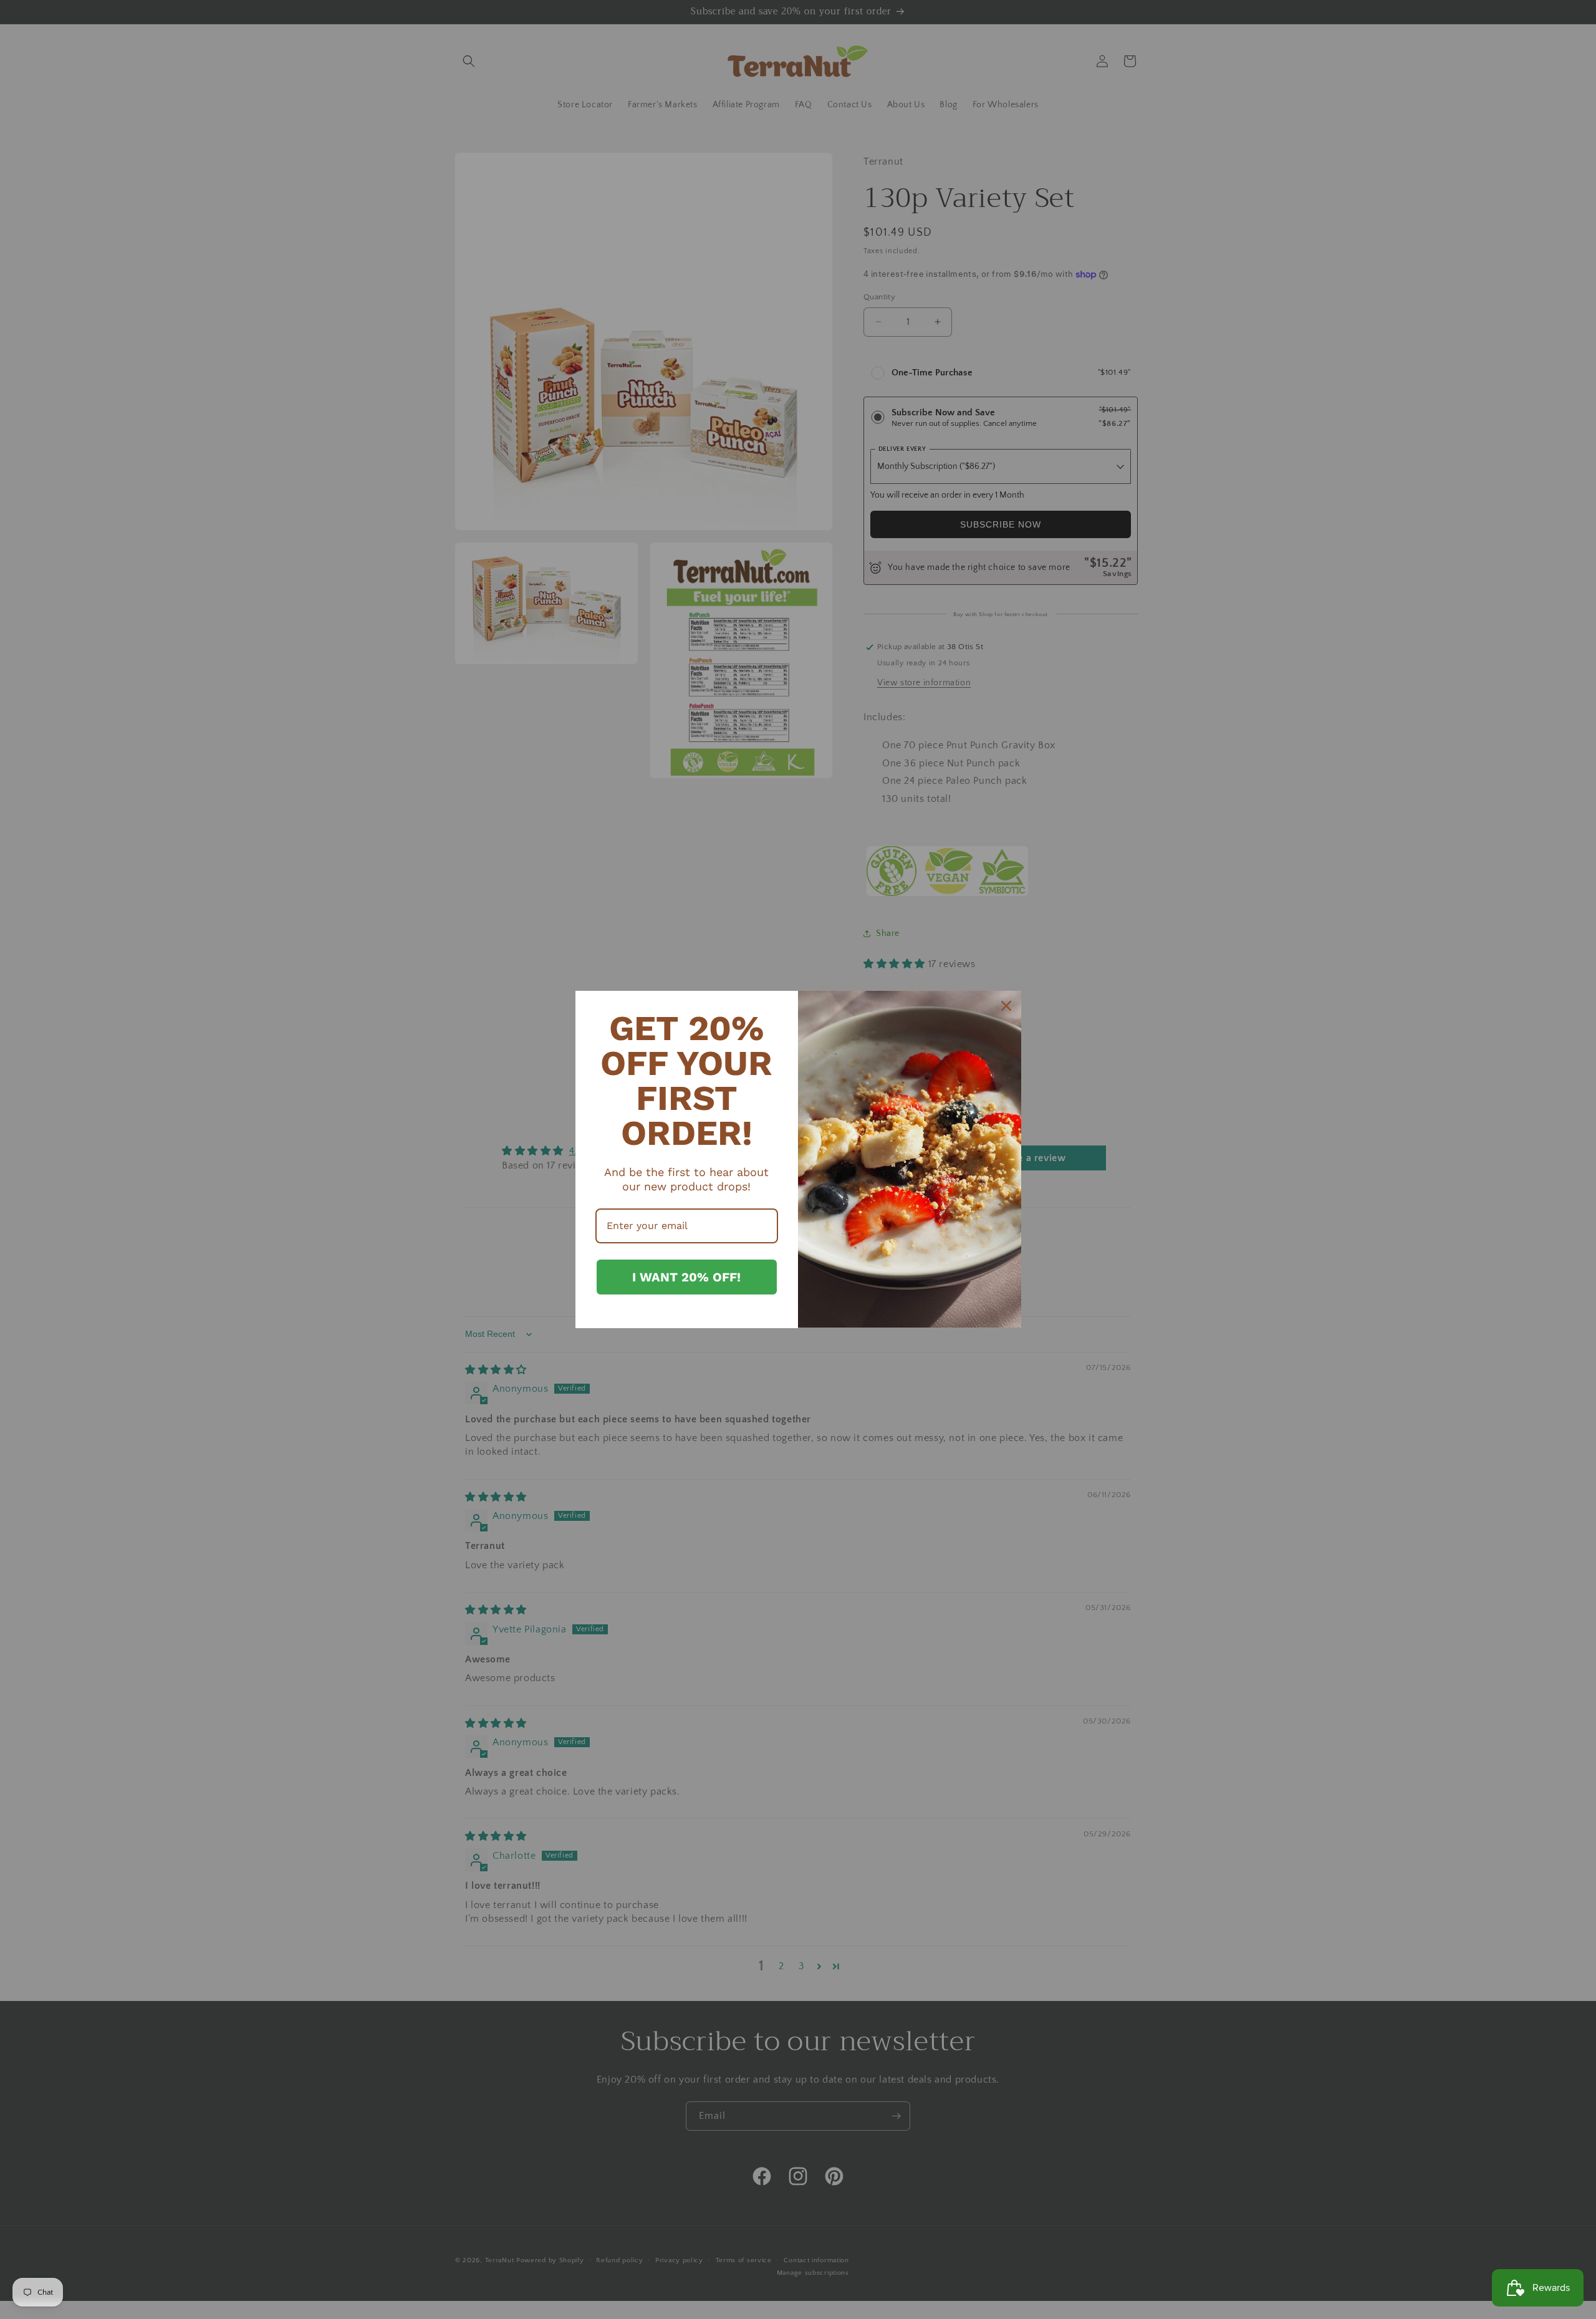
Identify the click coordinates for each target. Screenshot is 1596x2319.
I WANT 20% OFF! (686, 1277)
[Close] (1006, 1006)
